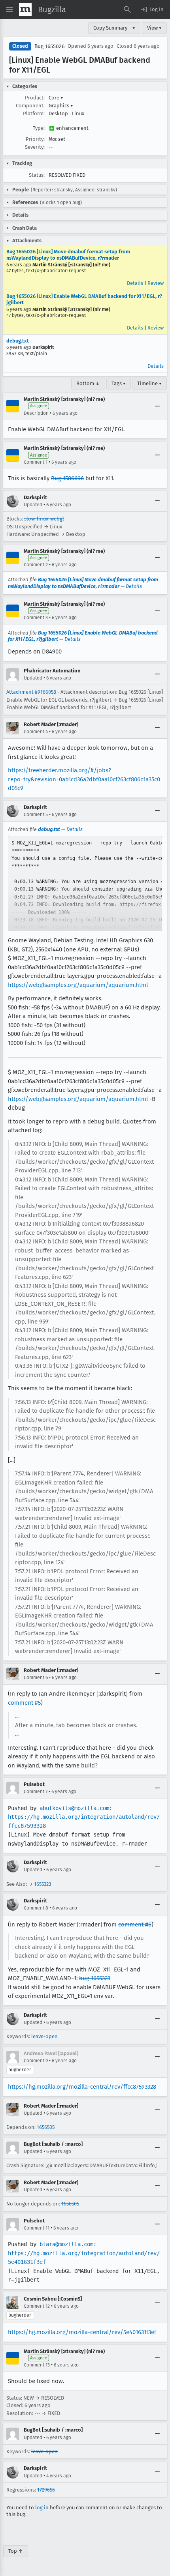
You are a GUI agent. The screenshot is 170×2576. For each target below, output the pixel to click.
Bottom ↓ (88, 383)
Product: (35, 98)
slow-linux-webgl (44, 519)
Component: (30, 106)
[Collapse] (157, 406)
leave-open (44, 2036)
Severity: (35, 147)
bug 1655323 (95, 1978)
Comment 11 (37, 2228)
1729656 (46, 2490)
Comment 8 (36, 1908)
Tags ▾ (119, 383)
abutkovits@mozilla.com (74, 1808)
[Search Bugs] (127, 9)
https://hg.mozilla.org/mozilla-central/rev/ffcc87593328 (82, 2087)
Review (156, 283)
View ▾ (154, 28)
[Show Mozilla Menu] (25, 9)
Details (135, 283)
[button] (152, 9)
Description (36, 413)
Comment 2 (36, 565)
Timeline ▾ (149, 383)
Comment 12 (37, 2306)
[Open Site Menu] (9, 9)
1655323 (42, 1884)
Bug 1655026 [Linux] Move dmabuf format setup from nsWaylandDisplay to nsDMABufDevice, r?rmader (68, 255)
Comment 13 (37, 2365)
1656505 (46, 2127)
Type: (39, 128)
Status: (37, 175)
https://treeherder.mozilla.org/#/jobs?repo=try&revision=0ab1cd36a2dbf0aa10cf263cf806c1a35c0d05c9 (84, 779)
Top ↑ (16, 2551)
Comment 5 (36, 814)
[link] (85, 884)
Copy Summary (110, 28)
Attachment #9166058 (31, 692)
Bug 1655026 (49, 46)
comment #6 (135, 1925)
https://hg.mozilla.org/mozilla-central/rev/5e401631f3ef (82, 2332)
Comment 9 (36, 2061)
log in (42, 2508)
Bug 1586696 (67, 478)
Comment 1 (36, 462)
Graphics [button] (61, 106)
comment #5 (24, 1703)
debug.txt (18, 341)
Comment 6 (36, 1677)
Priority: (35, 139)
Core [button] (56, 98)
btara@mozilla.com (66, 2244)
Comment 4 (36, 732)
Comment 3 (36, 618)
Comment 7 (36, 1792)
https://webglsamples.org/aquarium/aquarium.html (78, 985)
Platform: (34, 113)
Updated (33, 505)
